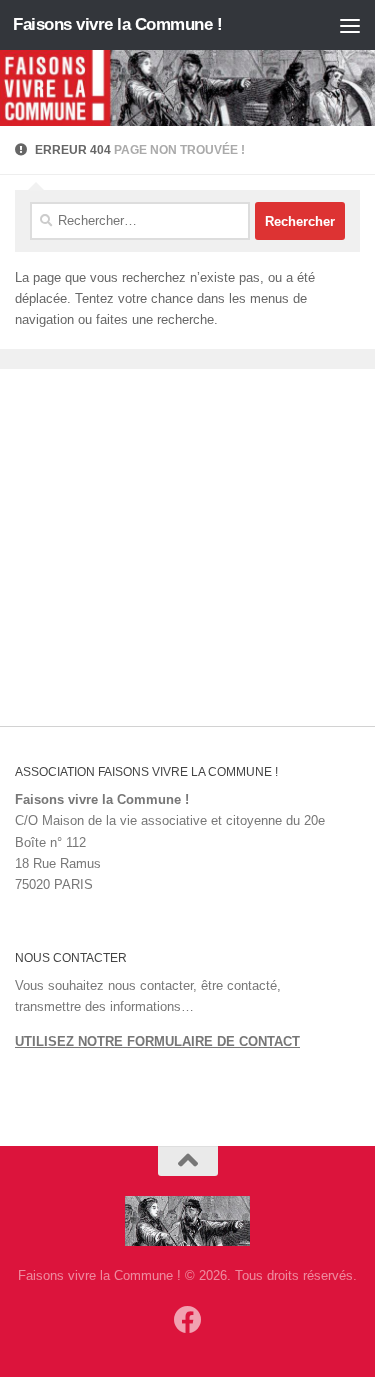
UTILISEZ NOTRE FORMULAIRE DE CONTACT (157, 1041)
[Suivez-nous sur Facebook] (188, 1320)
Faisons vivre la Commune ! (117, 24)
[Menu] (350, 25)
